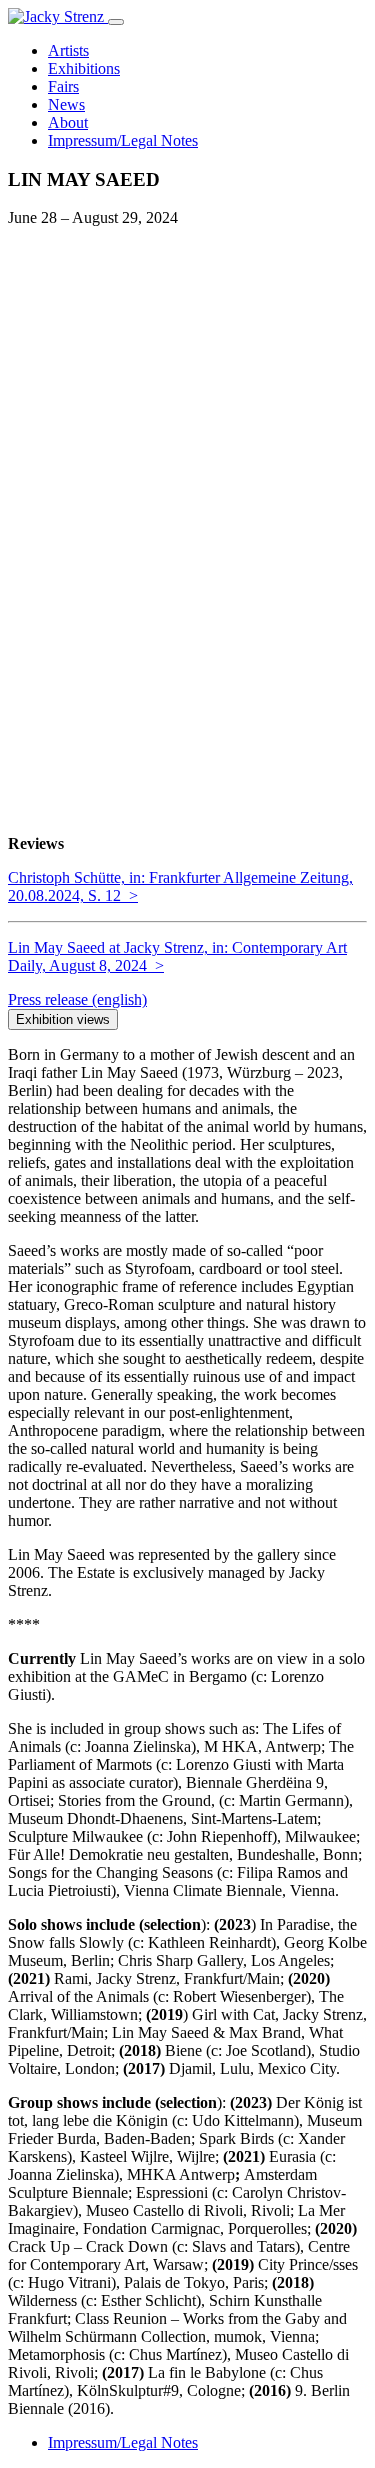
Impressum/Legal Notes (123, 2442)
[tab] (77, 999)
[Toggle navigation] (116, 22)
